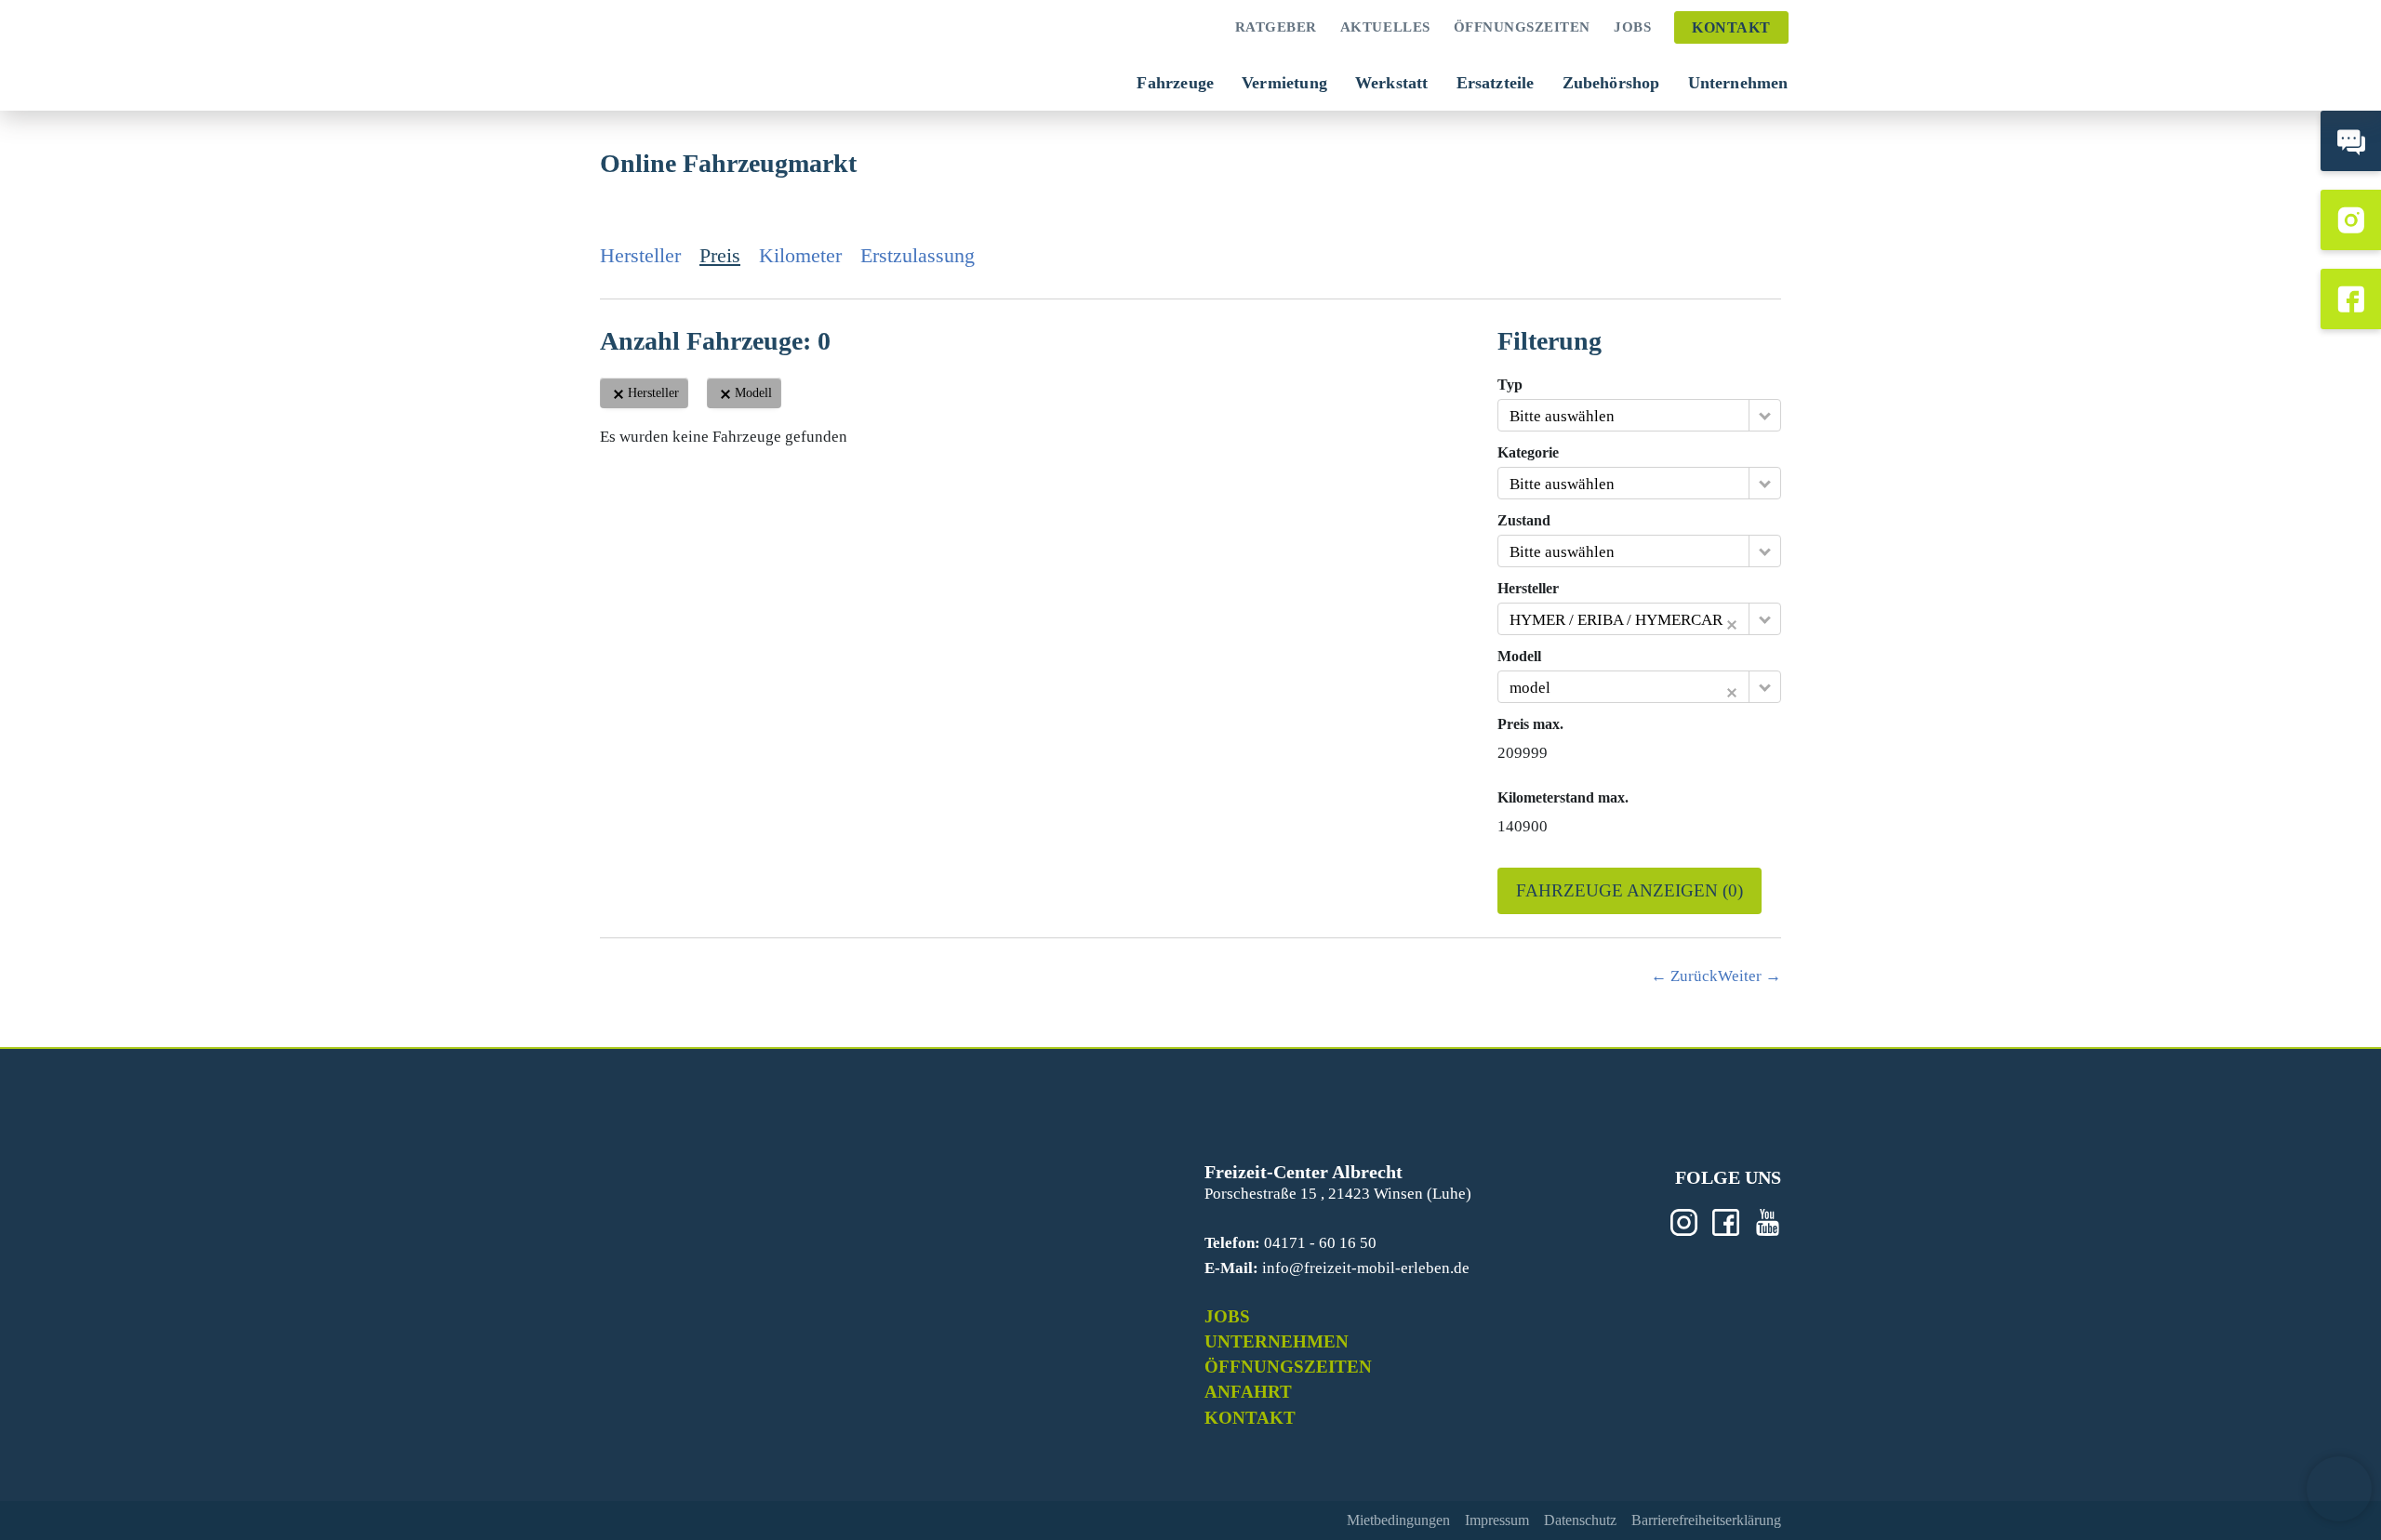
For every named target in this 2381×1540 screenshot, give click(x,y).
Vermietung (1284, 83)
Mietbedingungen (1398, 1520)
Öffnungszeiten (1522, 27)
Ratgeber (1276, 27)
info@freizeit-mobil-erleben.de (1366, 1268)
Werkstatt (1392, 83)
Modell (1519, 657)
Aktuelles (1385, 27)
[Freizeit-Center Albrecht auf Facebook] (2351, 299)
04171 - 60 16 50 (1320, 1243)
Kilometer (800, 255)
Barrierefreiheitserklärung (1706, 1520)
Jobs (1632, 27)
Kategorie (1528, 453)
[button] (2339, 1489)
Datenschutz (1580, 1520)
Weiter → (1749, 976)
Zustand (1524, 521)
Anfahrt (1248, 1392)
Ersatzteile (1496, 83)
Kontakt (1731, 27)
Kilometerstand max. (1563, 798)
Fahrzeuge (1175, 83)
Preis (720, 255)
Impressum (1497, 1520)
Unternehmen (1738, 83)
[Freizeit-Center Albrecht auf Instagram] (2351, 220)
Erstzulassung (918, 255)
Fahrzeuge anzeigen (1629, 890)
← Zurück (1684, 976)
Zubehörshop (1611, 83)
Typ (1510, 385)
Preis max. (1530, 724)
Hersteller (640, 255)
